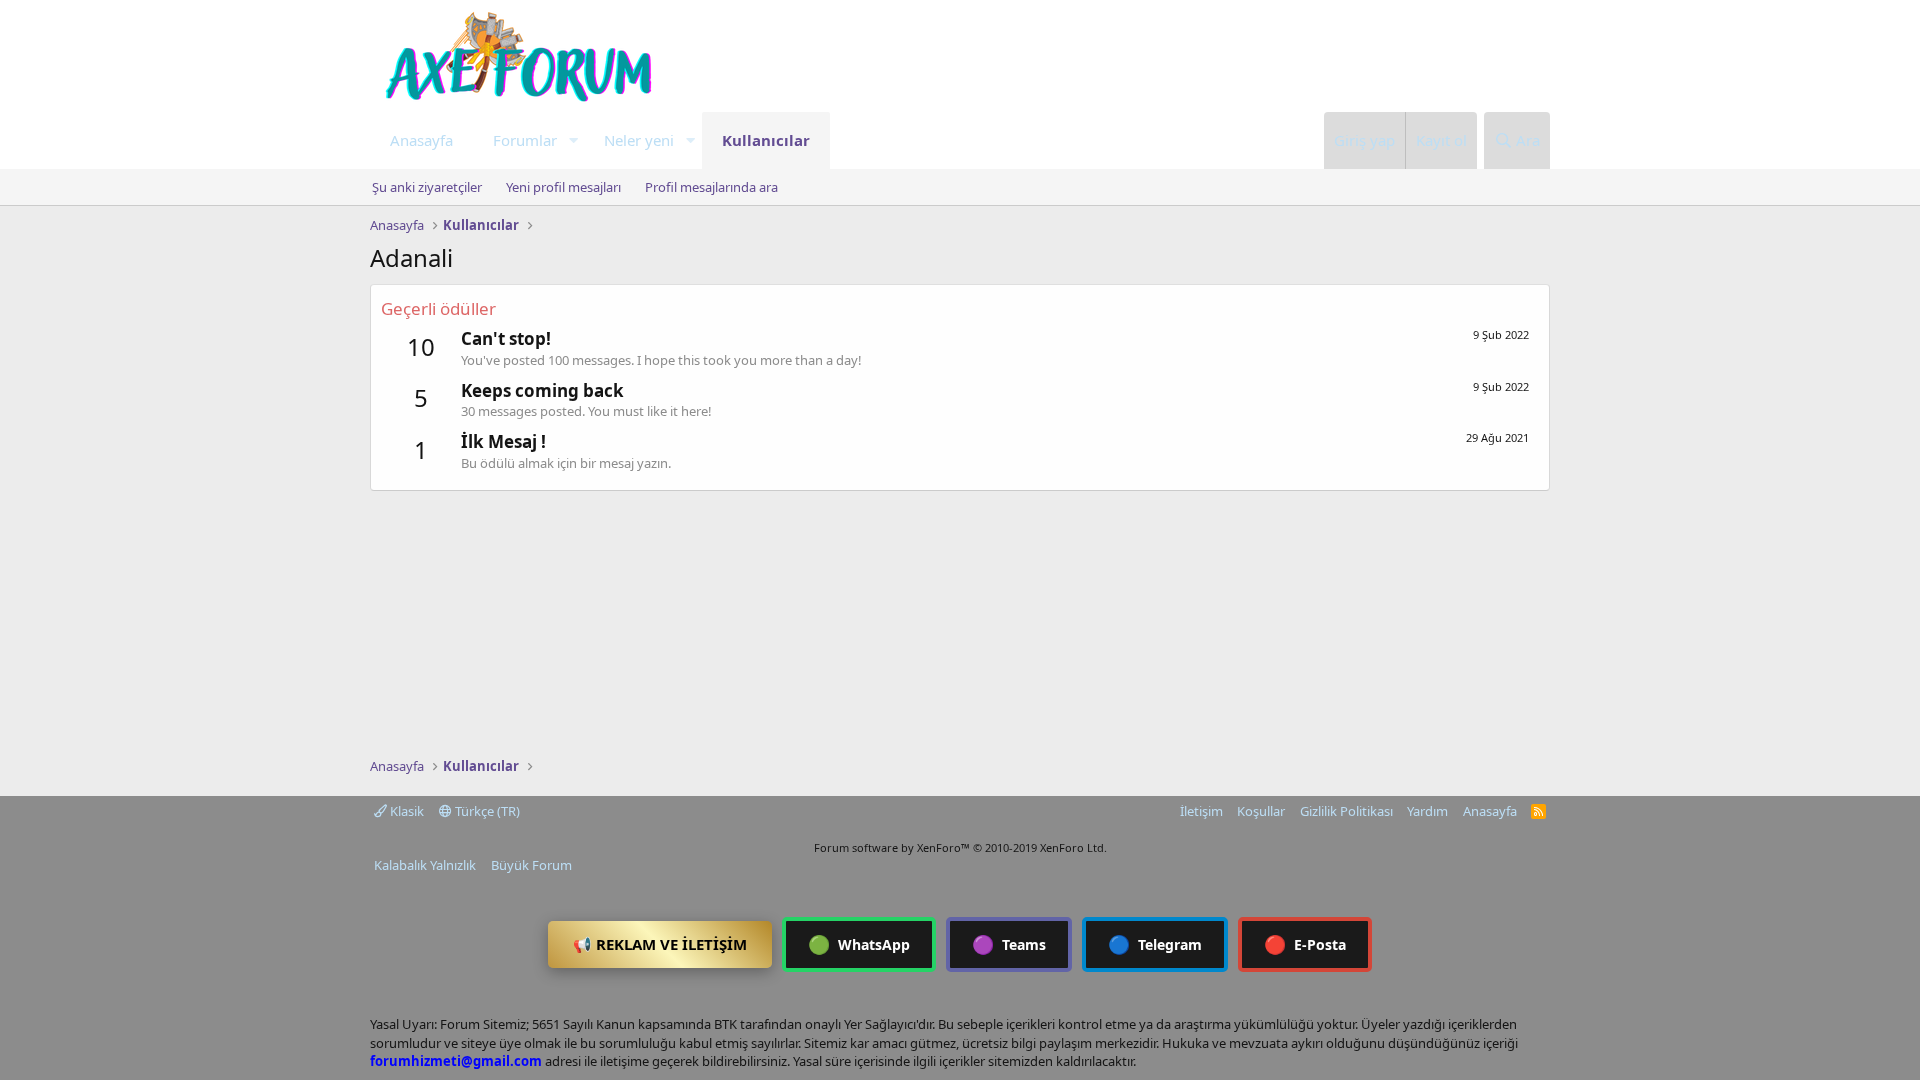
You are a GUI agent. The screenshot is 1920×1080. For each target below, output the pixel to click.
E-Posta (1305, 944)
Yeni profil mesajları (563, 187)
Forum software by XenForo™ (960, 847)
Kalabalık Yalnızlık (425, 865)
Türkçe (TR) (486, 811)
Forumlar (525, 140)
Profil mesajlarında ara (711, 187)
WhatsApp (859, 944)
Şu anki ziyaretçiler (427, 187)
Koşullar (1261, 811)
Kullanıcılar (766, 140)
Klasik (405, 811)
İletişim (1201, 811)
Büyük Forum (531, 865)
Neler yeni (639, 140)
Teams (1009, 944)
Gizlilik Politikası (1346, 811)
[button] (573, 140)
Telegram (1155, 944)
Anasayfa (421, 140)
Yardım (1427, 811)
